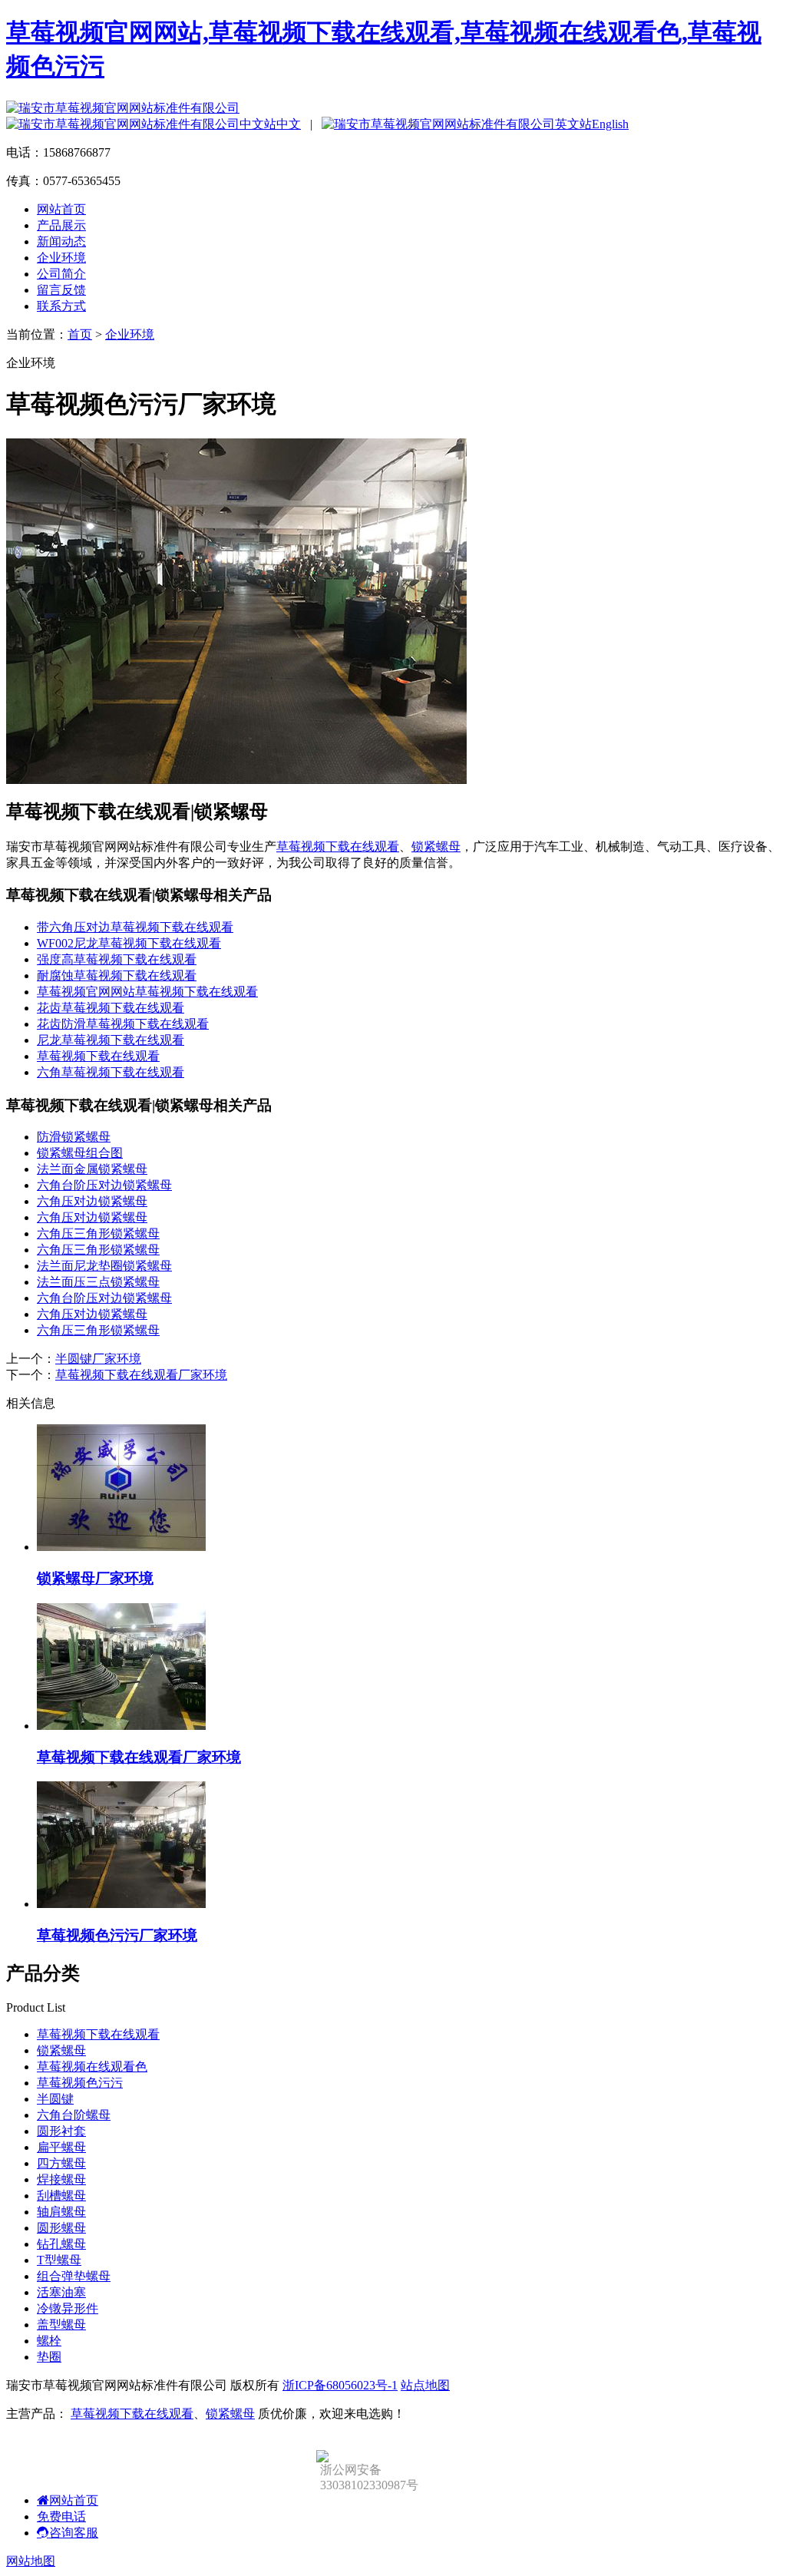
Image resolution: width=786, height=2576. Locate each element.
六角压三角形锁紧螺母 (98, 1233)
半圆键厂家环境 (98, 1359)
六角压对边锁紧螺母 (92, 1201)
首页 (80, 334)
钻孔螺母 (61, 2244)
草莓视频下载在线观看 (338, 847)
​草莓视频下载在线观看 (98, 1056)
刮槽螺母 (61, 2196)
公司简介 (61, 274)
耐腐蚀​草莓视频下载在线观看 (117, 976)
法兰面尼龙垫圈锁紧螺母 (104, 1266)
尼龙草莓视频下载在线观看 (111, 1040)
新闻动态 (61, 241)
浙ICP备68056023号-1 (340, 2385)
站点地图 (425, 2385)
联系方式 (61, 306)
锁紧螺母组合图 (80, 1153)
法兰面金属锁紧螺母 (92, 1169)
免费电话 (61, 2516)
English (610, 124)
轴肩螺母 (61, 2212)
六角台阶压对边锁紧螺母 (104, 1185)
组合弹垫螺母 (74, 2276)
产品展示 (61, 225)
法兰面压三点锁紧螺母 (98, 1282)
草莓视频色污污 (80, 2083)
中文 (289, 124)
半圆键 (55, 2099)
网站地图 (31, 2561)
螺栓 (49, 2341)
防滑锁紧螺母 (74, 1137)
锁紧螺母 (436, 847)
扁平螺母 (61, 2147)
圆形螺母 (61, 2228)
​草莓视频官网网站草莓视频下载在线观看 (147, 992)
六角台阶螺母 (74, 2115)
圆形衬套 (61, 2131)
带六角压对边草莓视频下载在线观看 (135, 927)
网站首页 (61, 209)
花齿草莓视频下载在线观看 (111, 1008)
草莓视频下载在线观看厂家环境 (141, 1375)
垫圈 (49, 2357)
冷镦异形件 (68, 2308)
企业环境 (61, 258)
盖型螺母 (61, 2325)
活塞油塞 (61, 2292)
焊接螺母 (61, 2179)
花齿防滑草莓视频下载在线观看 (123, 1024)
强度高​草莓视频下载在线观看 (117, 959)
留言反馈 (61, 290)
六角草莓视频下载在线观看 (111, 1072)
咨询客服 (74, 2533)
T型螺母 (59, 2260)
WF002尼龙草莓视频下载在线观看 (129, 943)
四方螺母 (61, 2163)
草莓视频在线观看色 (92, 2067)
